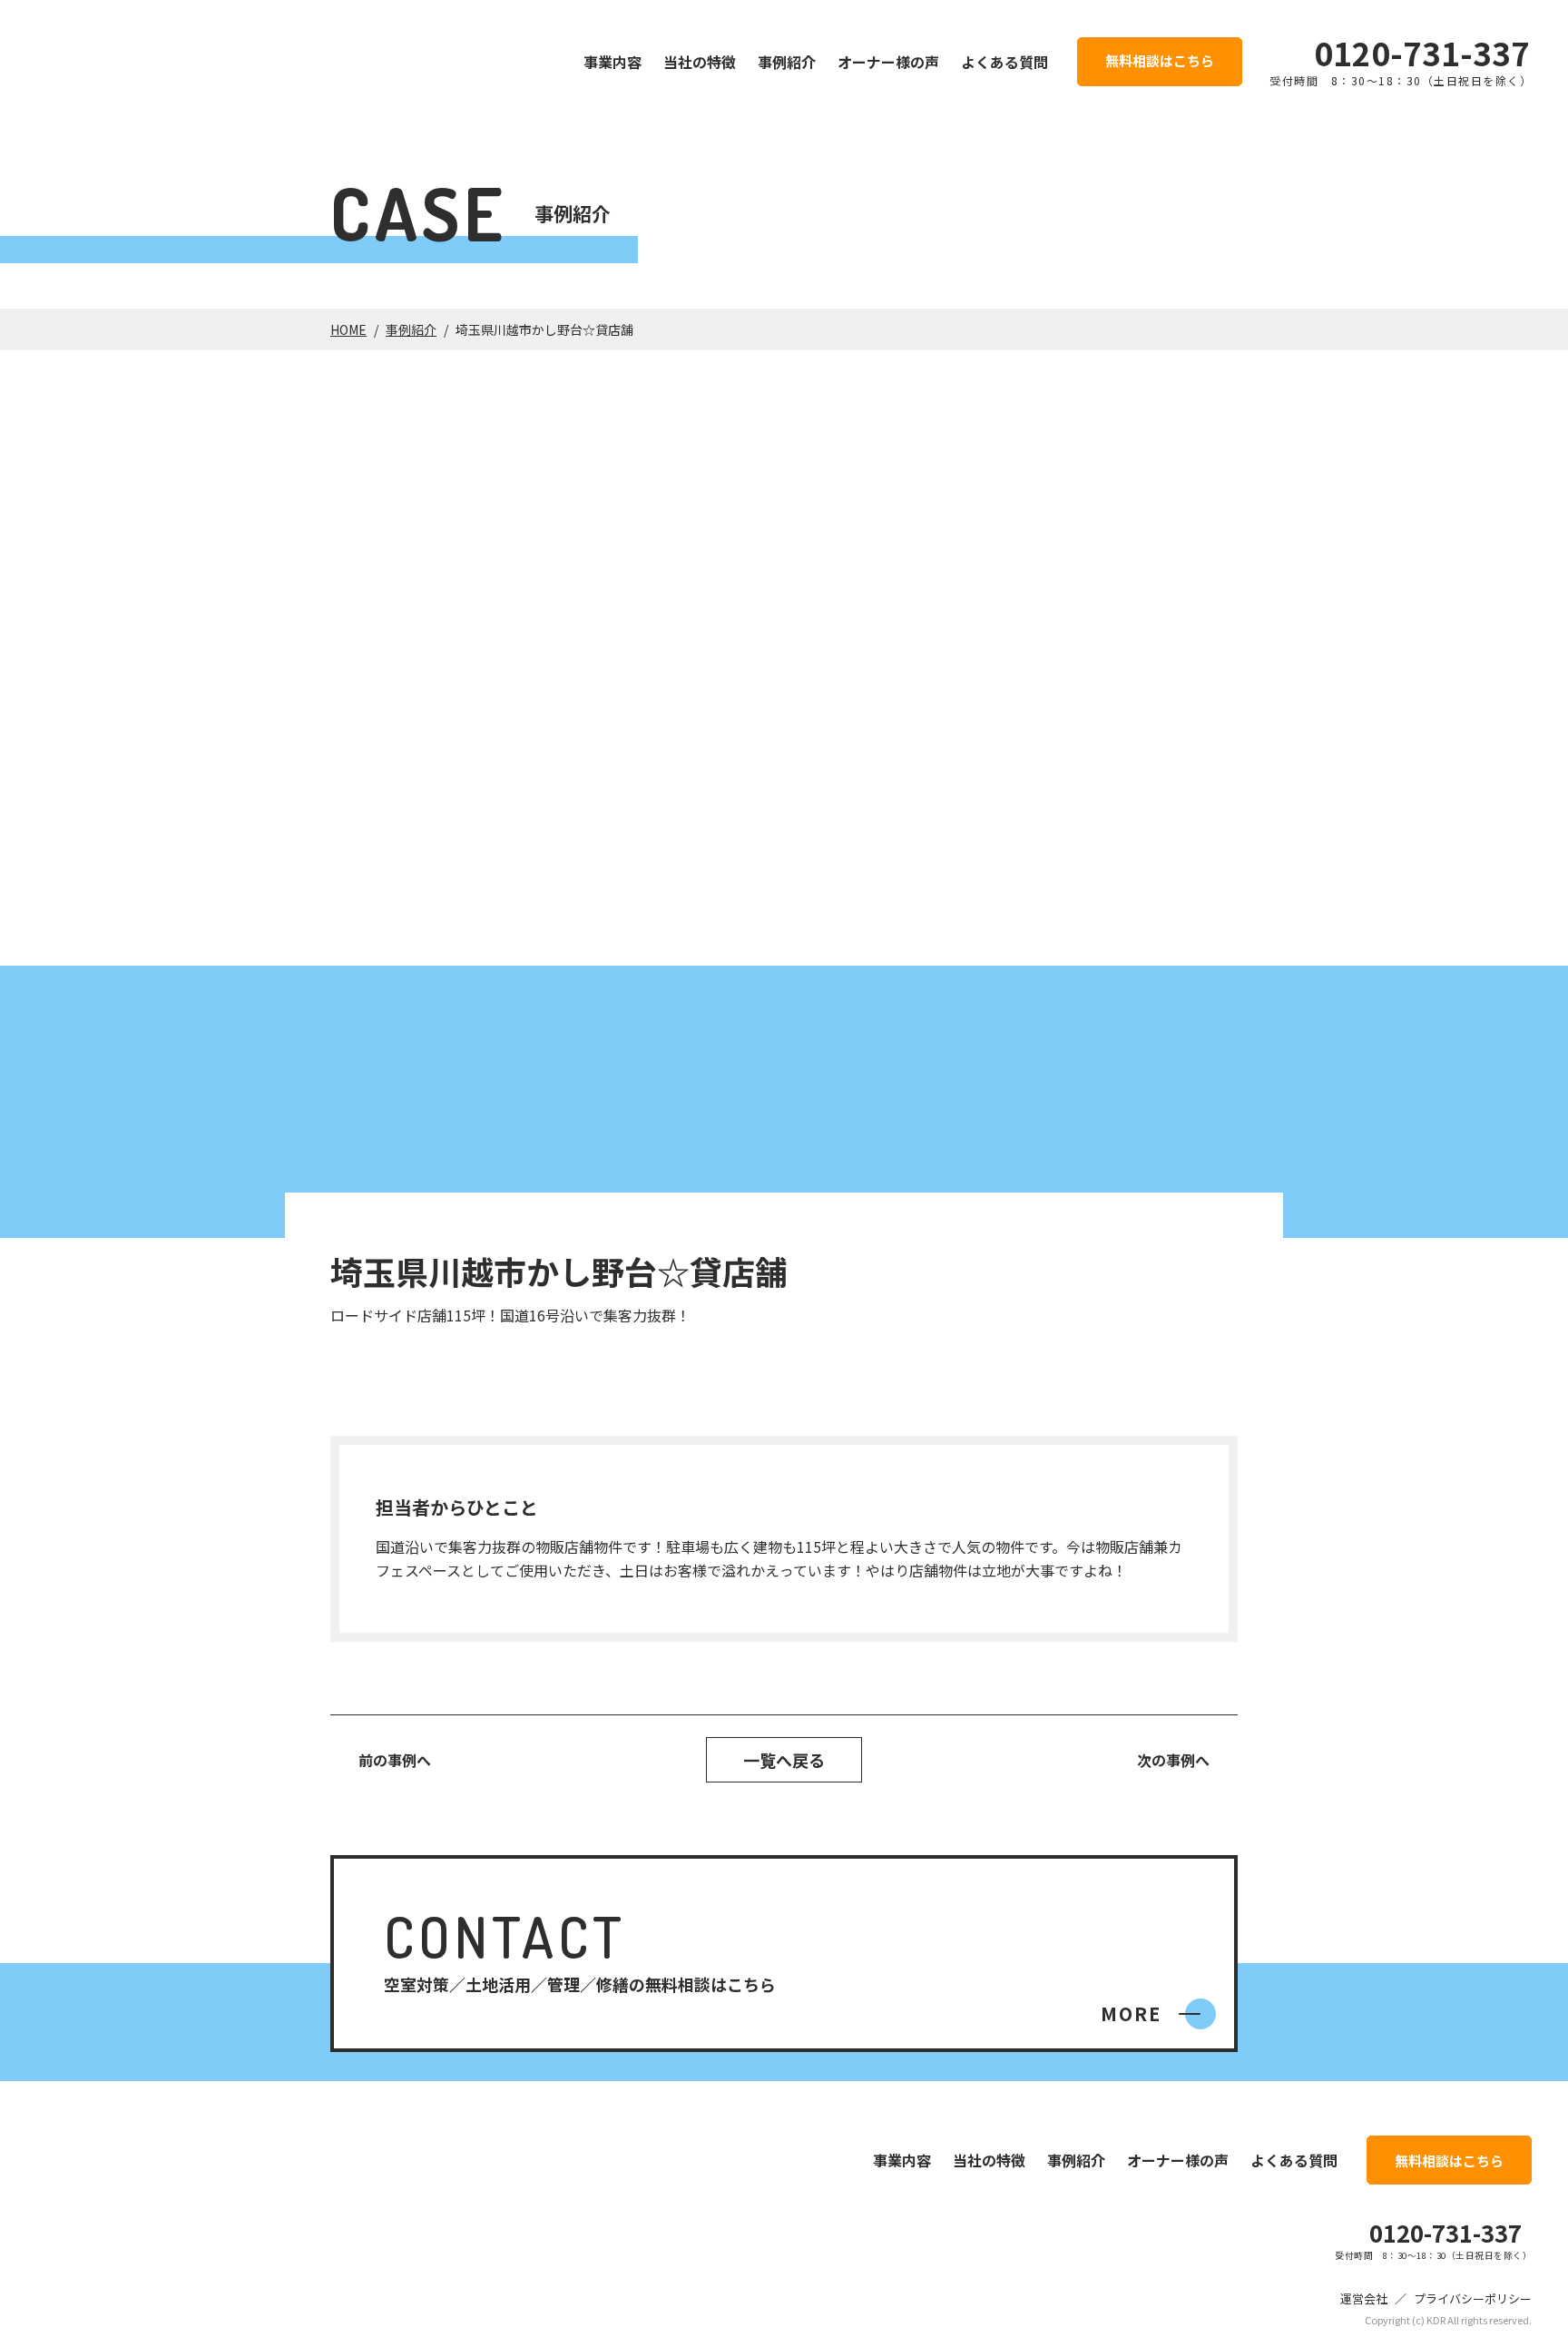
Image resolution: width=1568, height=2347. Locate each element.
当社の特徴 (700, 62)
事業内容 (612, 62)
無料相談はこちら (1160, 60)
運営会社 (1364, 2298)
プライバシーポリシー (1473, 2298)
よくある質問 (1004, 62)
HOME (348, 329)
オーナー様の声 (888, 62)
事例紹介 (787, 62)
